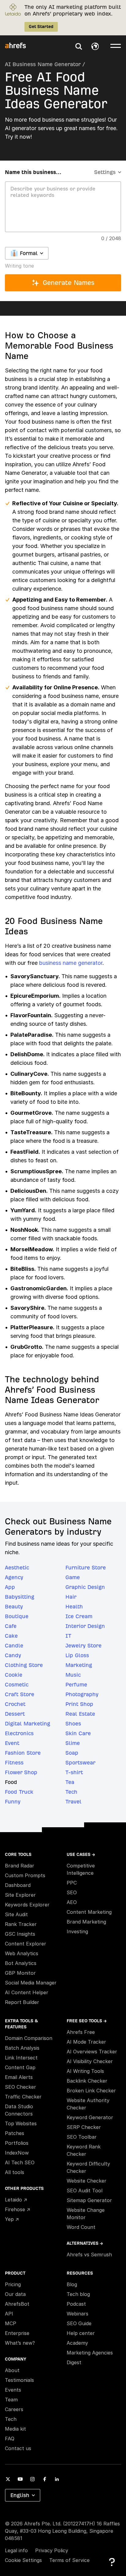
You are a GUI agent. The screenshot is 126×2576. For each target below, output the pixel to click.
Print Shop (79, 1704)
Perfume (76, 1684)
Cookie (14, 1675)
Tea (70, 1782)
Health (74, 1606)
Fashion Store (23, 1753)
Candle (14, 1645)
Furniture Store (86, 1567)
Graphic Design (85, 1587)
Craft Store (20, 1694)
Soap (72, 1753)
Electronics (19, 1733)
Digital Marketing (28, 1723)
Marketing (79, 1665)
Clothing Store (24, 1665)
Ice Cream (79, 1616)
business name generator (71, 963)
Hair (71, 1597)
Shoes (73, 1723)
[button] (79, 46)
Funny (13, 1801)
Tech (71, 1792)
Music (73, 1675)
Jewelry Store (83, 1645)
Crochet (15, 1704)
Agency (14, 1577)
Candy (13, 1655)
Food (11, 1782)
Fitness (14, 1762)
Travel (73, 1801)
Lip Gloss (77, 1655)
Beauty (14, 1606)
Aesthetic (17, 1567)
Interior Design (85, 1626)
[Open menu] (116, 45)
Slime (73, 1743)
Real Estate (80, 1714)
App (10, 1587)
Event (12, 1743)
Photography (82, 1694)
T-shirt (74, 1772)
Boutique (17, 1616)
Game (73, 1577)
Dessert (15, 1714)
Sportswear (80, 1762)
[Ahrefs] (19, 46)
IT (68, 1636)
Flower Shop (21, 1772)
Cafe (11, 1626)
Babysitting (20, 1597)
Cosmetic (17, 1684)
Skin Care (78, 1733)
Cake (11, 1636)
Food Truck (19, 1792)
